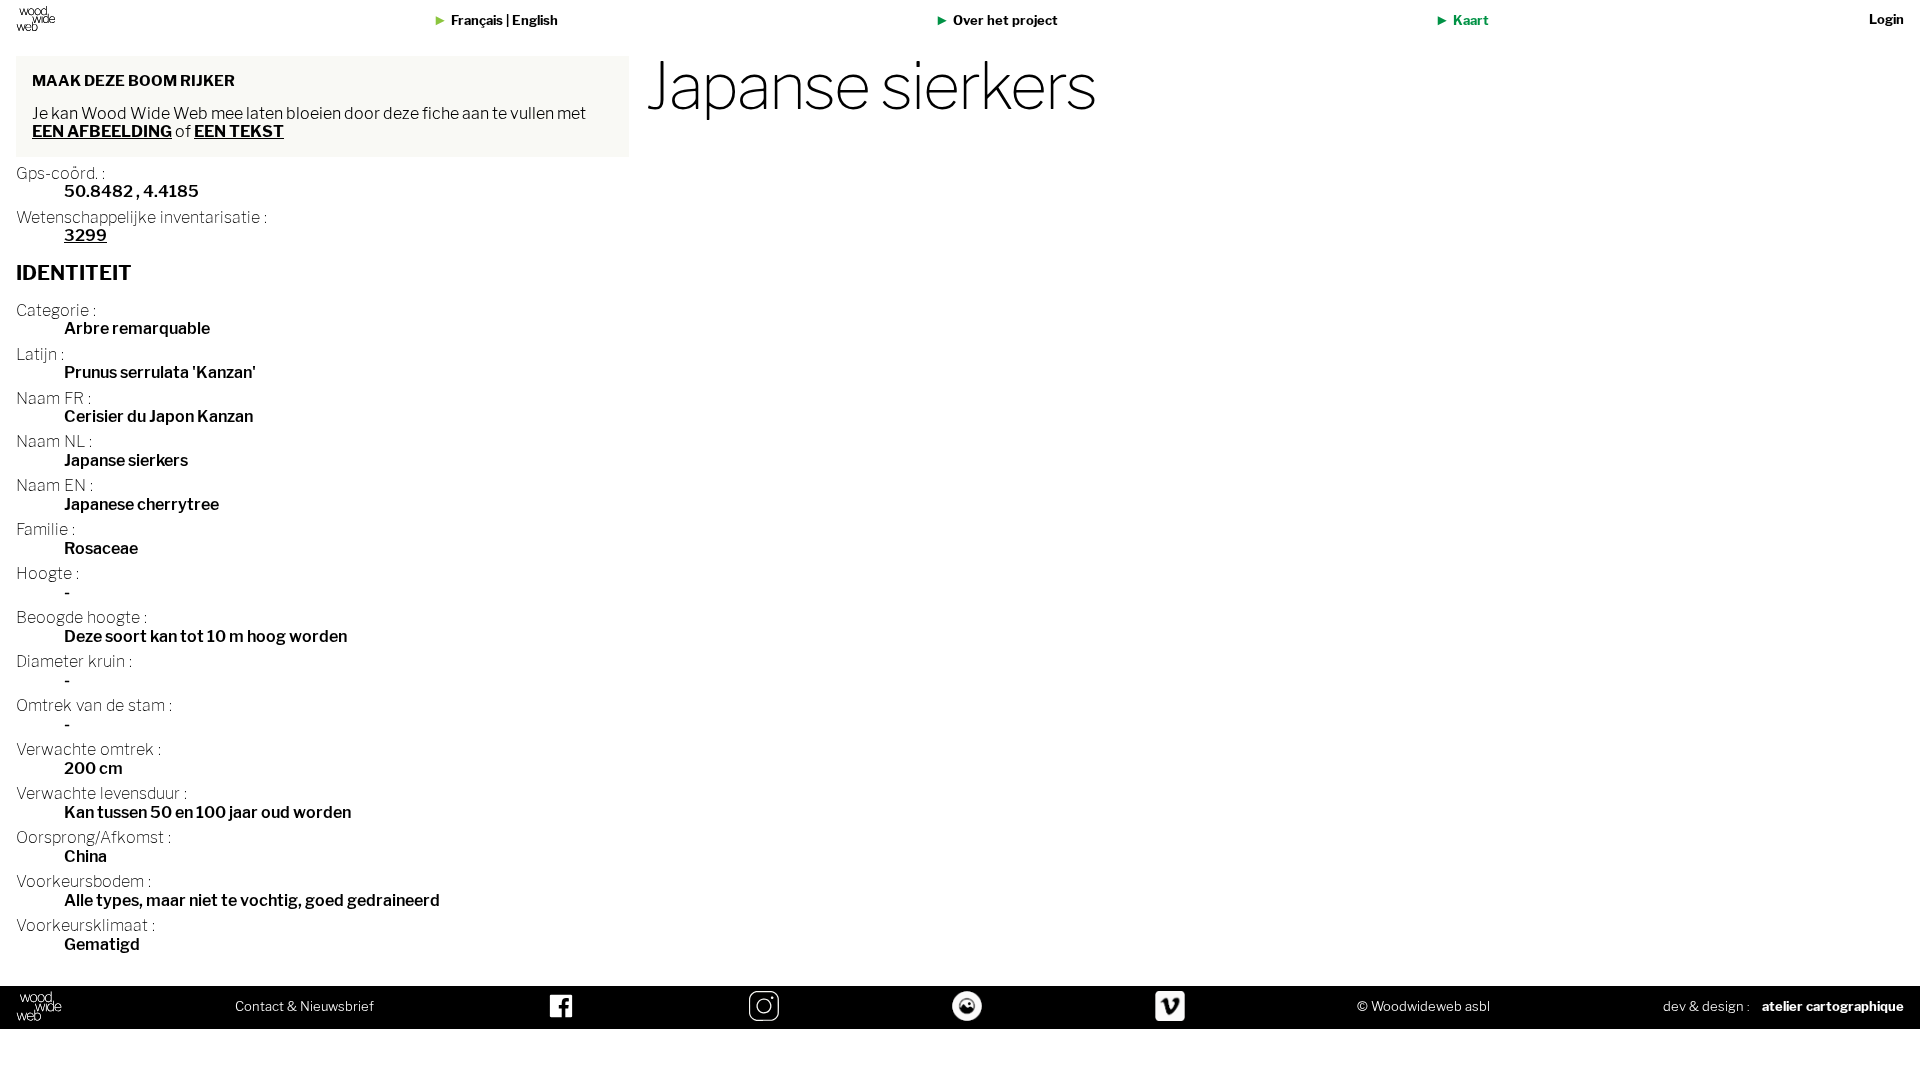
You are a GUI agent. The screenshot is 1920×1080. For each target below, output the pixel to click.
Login (1886, 19)
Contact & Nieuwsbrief (304, 1007)
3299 (85, 235)
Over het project (1005, 20)
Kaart (1471, 20)
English (535, 20)
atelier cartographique (1833, 1006)
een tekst (239, 131)
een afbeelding (102, 131)
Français (477, 20)
